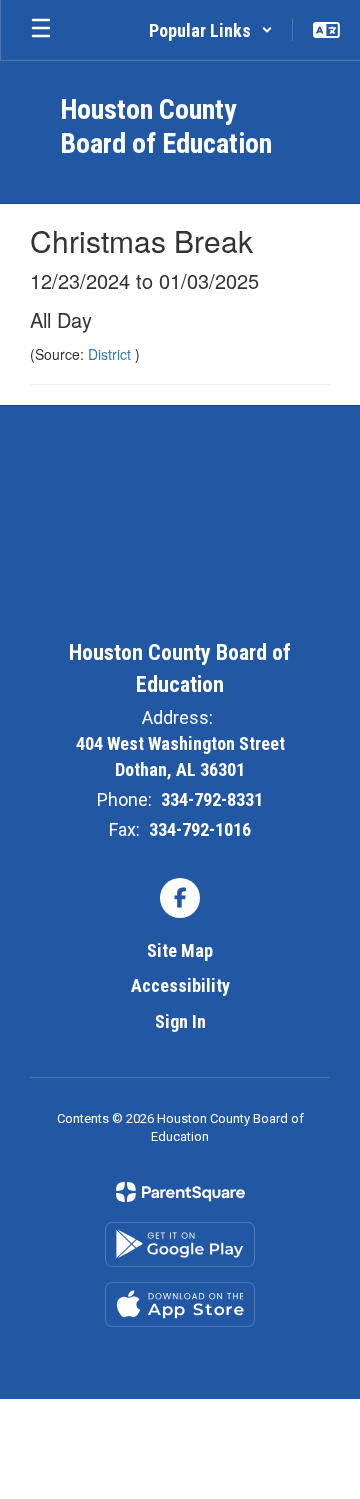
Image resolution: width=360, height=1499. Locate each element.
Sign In (180, 1021)
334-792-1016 (200, 829)
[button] (211, 30)
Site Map (180, 950)
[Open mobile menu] (41, 30)
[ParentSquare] (180, 1192)
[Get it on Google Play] (180, 1244)
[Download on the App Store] (180, 1304)
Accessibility (180, 985)
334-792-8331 (212, 799)
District (111, 354)
